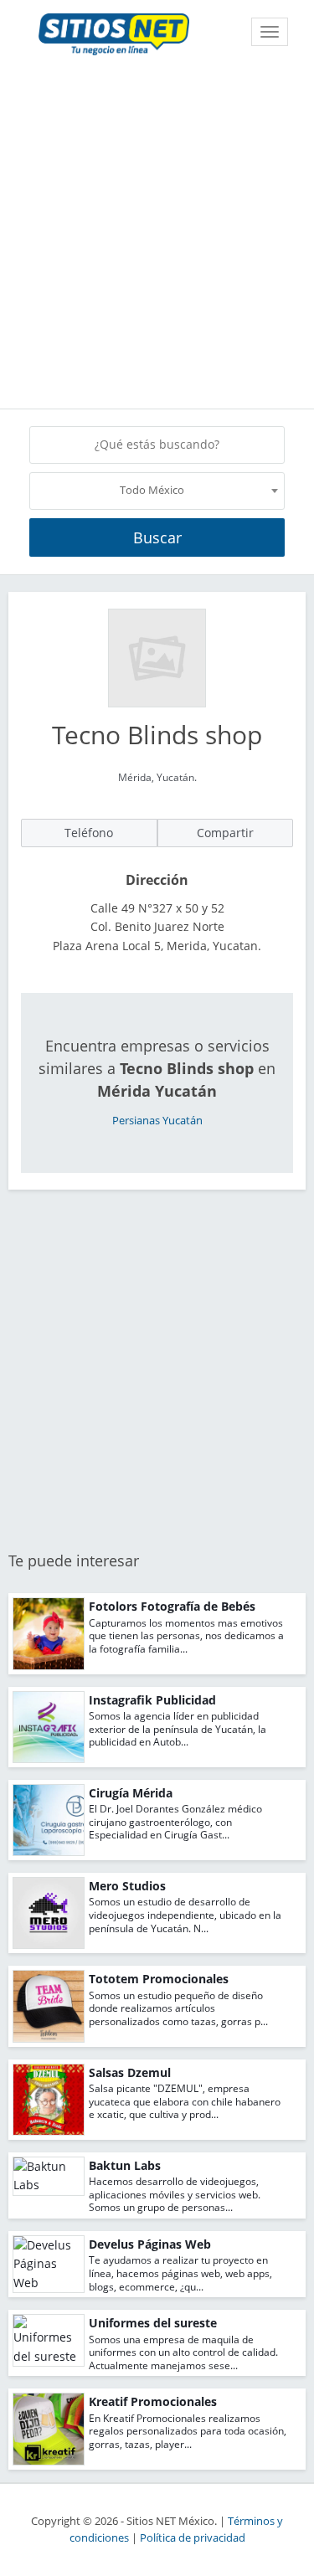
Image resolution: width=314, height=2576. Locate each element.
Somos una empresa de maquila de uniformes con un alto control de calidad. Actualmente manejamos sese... (183, 2352)
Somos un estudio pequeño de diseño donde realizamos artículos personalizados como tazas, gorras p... (178, 2008)
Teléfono (89, 833)
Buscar (157, 537)
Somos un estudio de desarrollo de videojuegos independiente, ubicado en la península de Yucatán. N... (185, 1915)
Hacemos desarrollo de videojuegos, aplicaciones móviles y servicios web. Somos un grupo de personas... (175, 2194)
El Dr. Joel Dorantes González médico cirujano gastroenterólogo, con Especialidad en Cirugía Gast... (175, 1822)
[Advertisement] (157, 235)
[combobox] (157, 491)
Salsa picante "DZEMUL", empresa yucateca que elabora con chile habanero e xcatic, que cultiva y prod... (185, 2101)
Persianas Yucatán (157, 1121)
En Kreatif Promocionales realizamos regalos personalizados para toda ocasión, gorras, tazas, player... (188, 2431)
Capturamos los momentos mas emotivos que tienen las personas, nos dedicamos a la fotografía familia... (186, 1636)
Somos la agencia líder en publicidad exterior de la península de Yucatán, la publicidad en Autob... (178, 1729)
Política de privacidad (193, 2538)
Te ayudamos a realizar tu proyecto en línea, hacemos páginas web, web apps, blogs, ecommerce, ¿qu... (180, 2273)
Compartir (225, 833)
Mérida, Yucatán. (157, 777)
